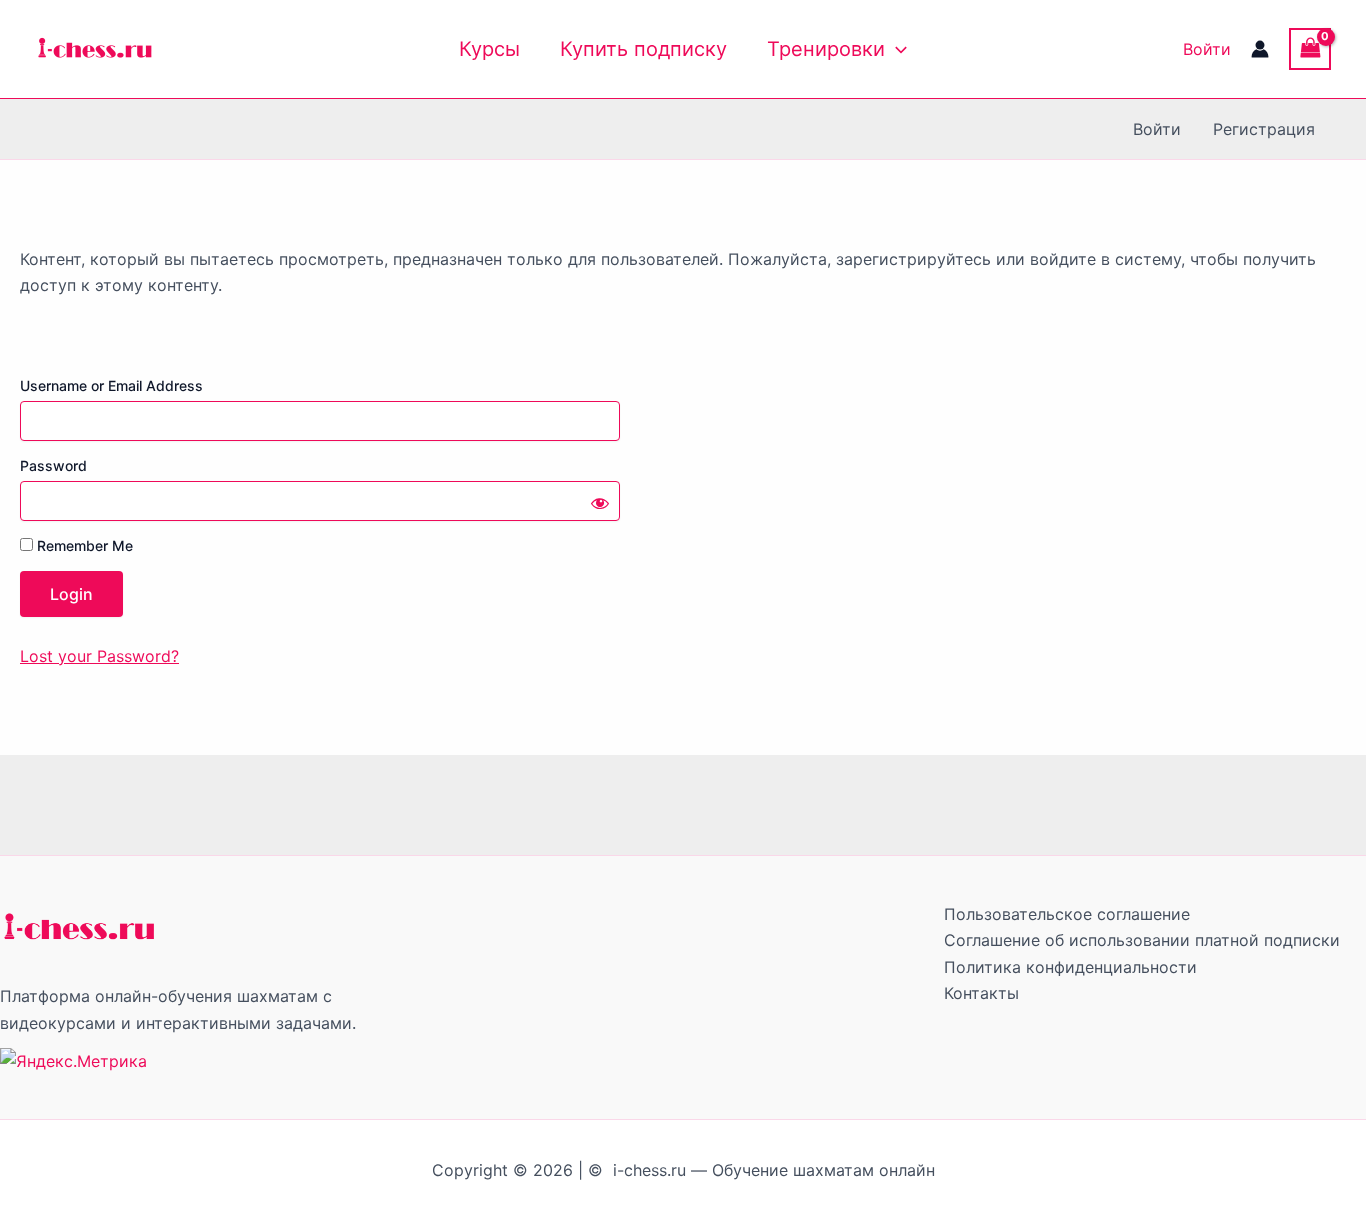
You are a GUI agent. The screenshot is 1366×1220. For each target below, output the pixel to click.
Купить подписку (643, 49)
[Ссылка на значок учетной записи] (1260, 49)
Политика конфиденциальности (1070, 967)
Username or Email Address (111, 385)
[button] (896, 49)
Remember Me (83, 545)
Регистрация (1264, 129)
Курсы (489, 49)
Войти (1207, 49)
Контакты (981, 993)
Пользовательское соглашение (1067, 914)
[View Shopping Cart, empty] (1310, 48)
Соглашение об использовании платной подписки (1142, 940)
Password (53, 465)
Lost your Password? (99, 656)
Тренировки (826, 49)
